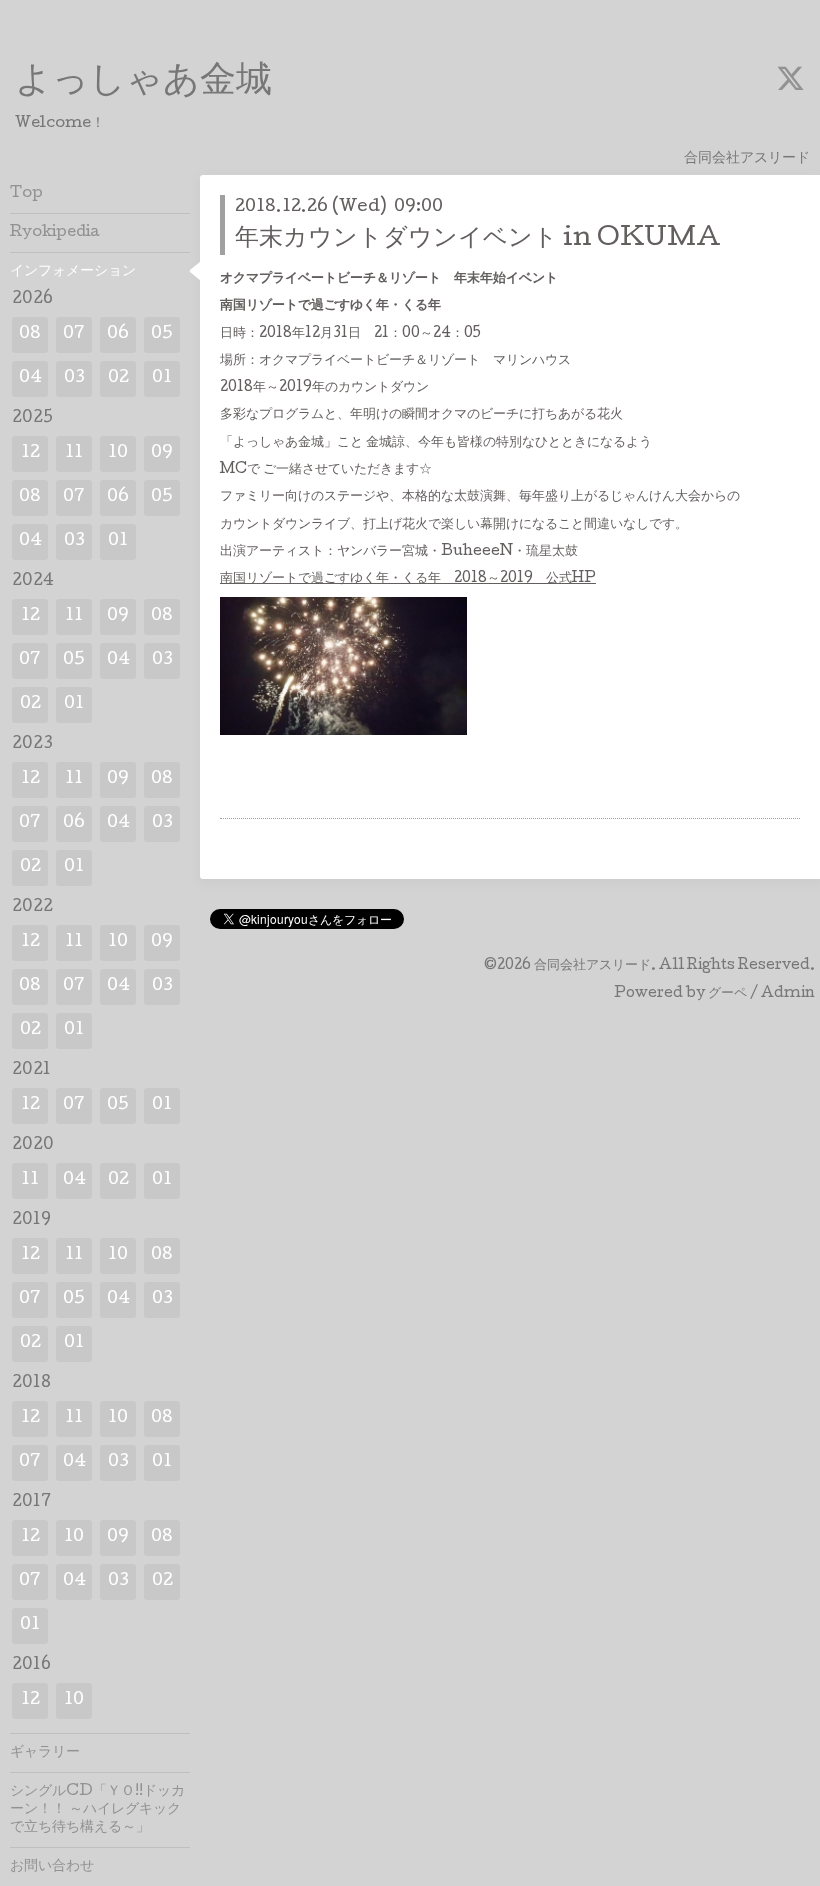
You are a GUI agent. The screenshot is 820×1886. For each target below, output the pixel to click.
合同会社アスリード (592, 966)
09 (162, 453)
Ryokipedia (55, 233)
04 (30, 378)
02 (118, 378)
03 (74, 378)
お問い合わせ (52, 1867)
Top (26, 194)
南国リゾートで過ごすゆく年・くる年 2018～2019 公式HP (408, 579)
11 (74, 453)
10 (118, 453)
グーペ (727, 994)
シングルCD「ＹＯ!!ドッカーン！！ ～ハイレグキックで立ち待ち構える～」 (97, 1810)
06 (118, 334)
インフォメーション (73, 272)
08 (30, 334)
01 (162, 378)
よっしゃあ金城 (143, 83)
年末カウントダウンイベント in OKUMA (478, 239)
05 (162, 334)
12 (30, 453)
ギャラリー (45, 1753)
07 (74, 334)
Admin (788, 994)
